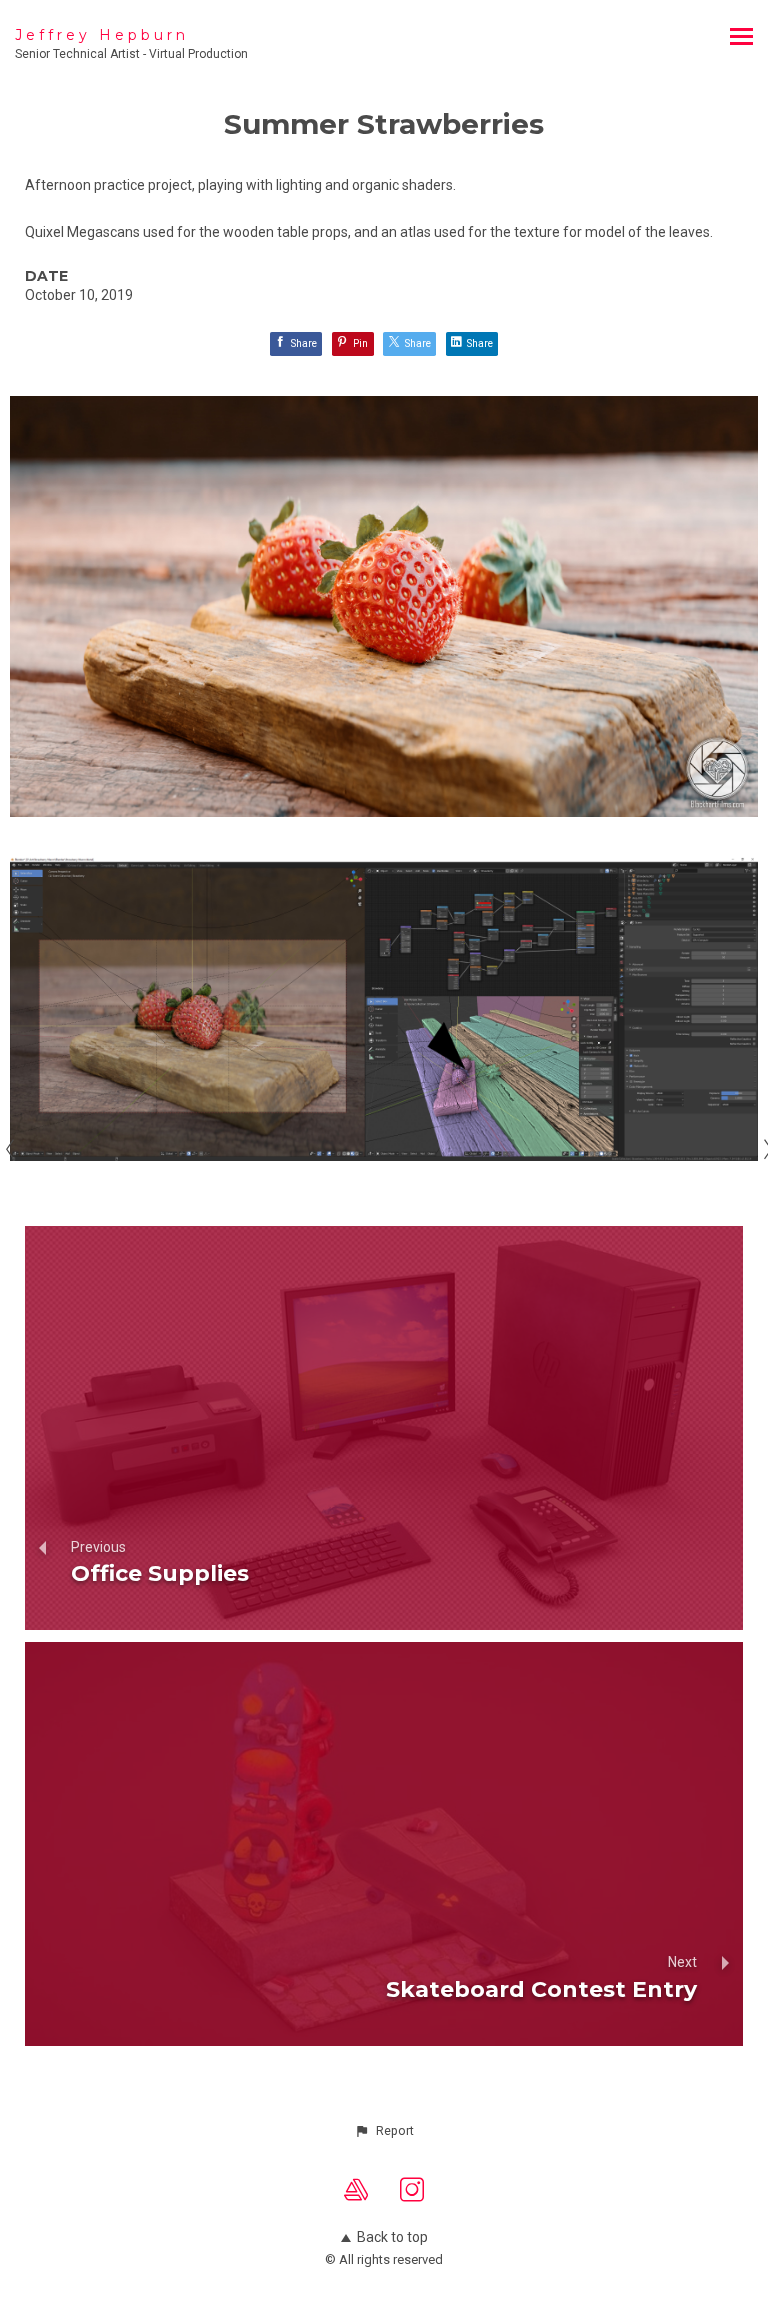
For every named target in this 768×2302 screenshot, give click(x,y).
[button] (384, 2131)
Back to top (392, 2237)
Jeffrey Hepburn (102, 35)
